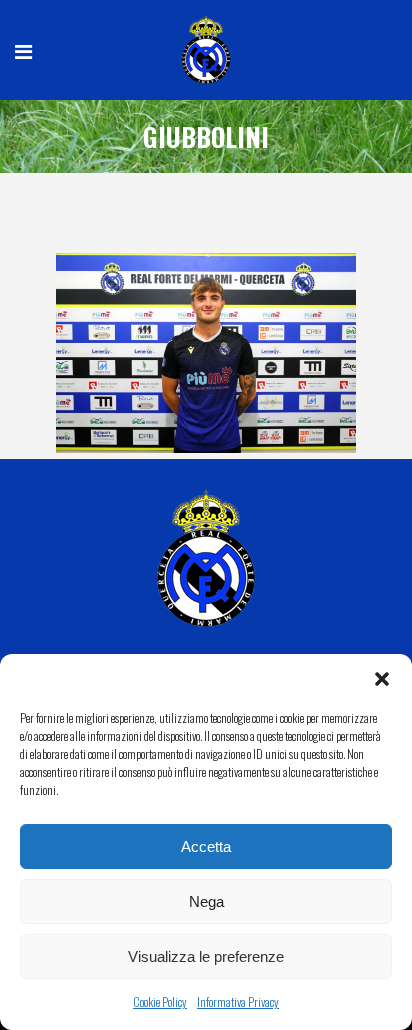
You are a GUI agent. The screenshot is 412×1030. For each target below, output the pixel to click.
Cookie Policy (160, 1001)
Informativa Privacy (238, 1001)
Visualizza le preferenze (206, 956)
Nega (206, 901)
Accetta (206, 846)
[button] (382, 679)
